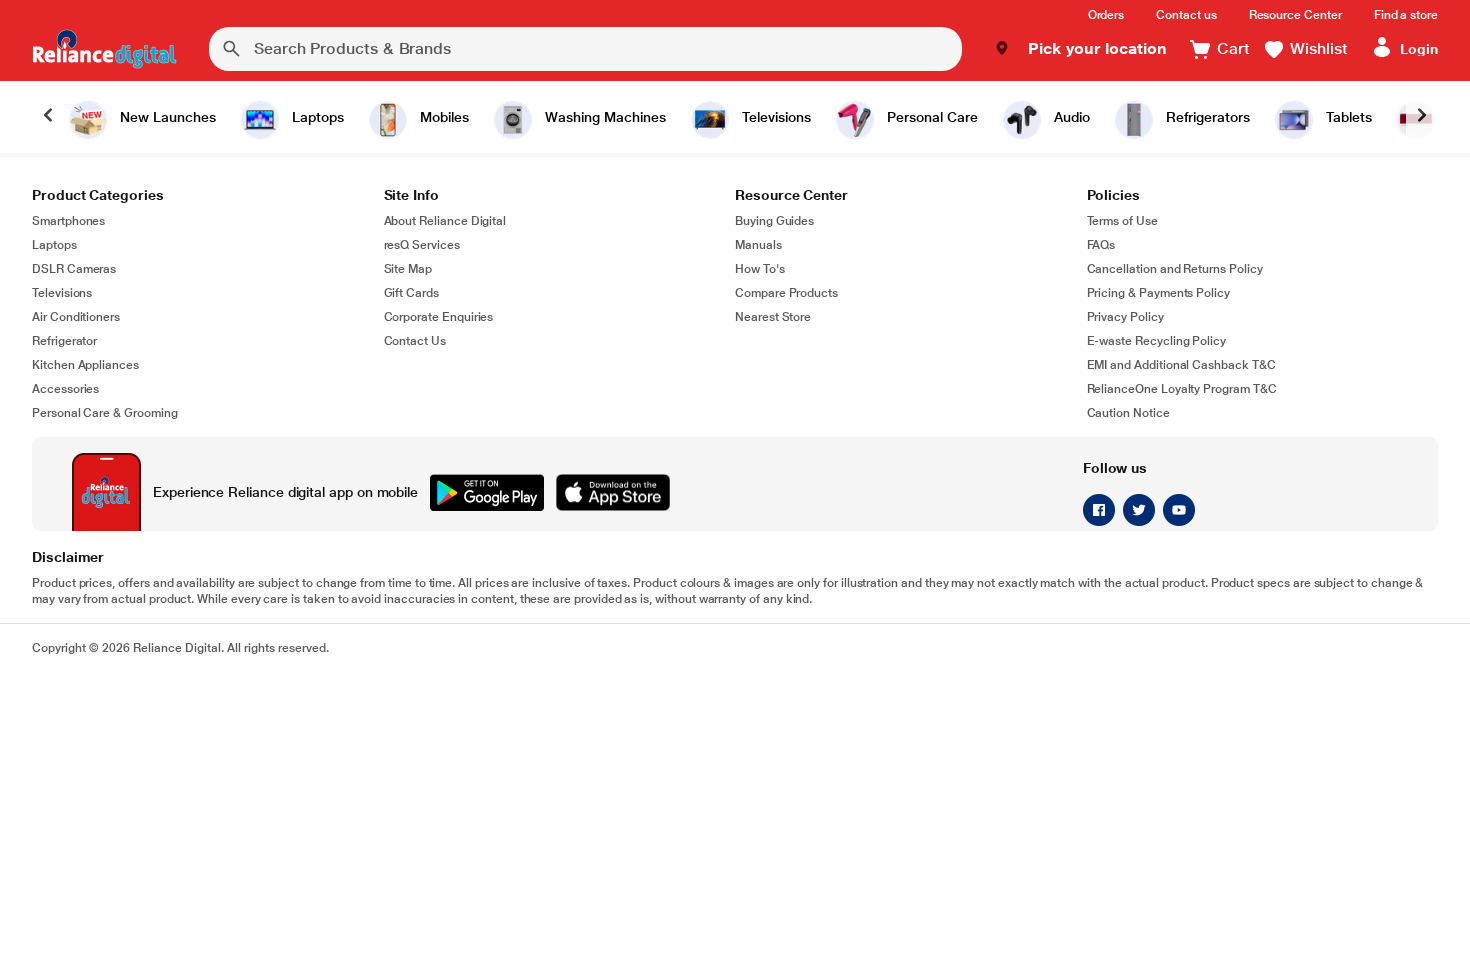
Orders (1106, 15)
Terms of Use (1122, 221)
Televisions (62, 293)
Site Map (408, 269)
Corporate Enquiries (439, 317)
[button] (1080, 49)
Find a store (1406, 15)
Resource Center (1295, 15)
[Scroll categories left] (48, 117)
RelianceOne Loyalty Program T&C (1182, 389)
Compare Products (786, 293)
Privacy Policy (1125, 317)
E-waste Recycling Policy (1157, 341)
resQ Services (422, 245)
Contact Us (415, 341)
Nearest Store (773, 317)
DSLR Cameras (74, 269)
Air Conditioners (76, 317)
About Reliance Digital (445, 221)
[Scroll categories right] (1422, 117)
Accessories (65, 389)
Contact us (1186, 15)
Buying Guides (774, 221)
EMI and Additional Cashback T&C (1181, 365)
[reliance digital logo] (104, 49)
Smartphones (68, 221)
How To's (760, 269)
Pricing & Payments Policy (1159, 293)
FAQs (1101, 245)
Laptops (54, 245)
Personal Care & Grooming (105, 413)
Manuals (758, 245)
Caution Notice (1128, 413)
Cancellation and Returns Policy (1175, 269)
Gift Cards (411, 293)
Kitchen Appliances (85, 365)
